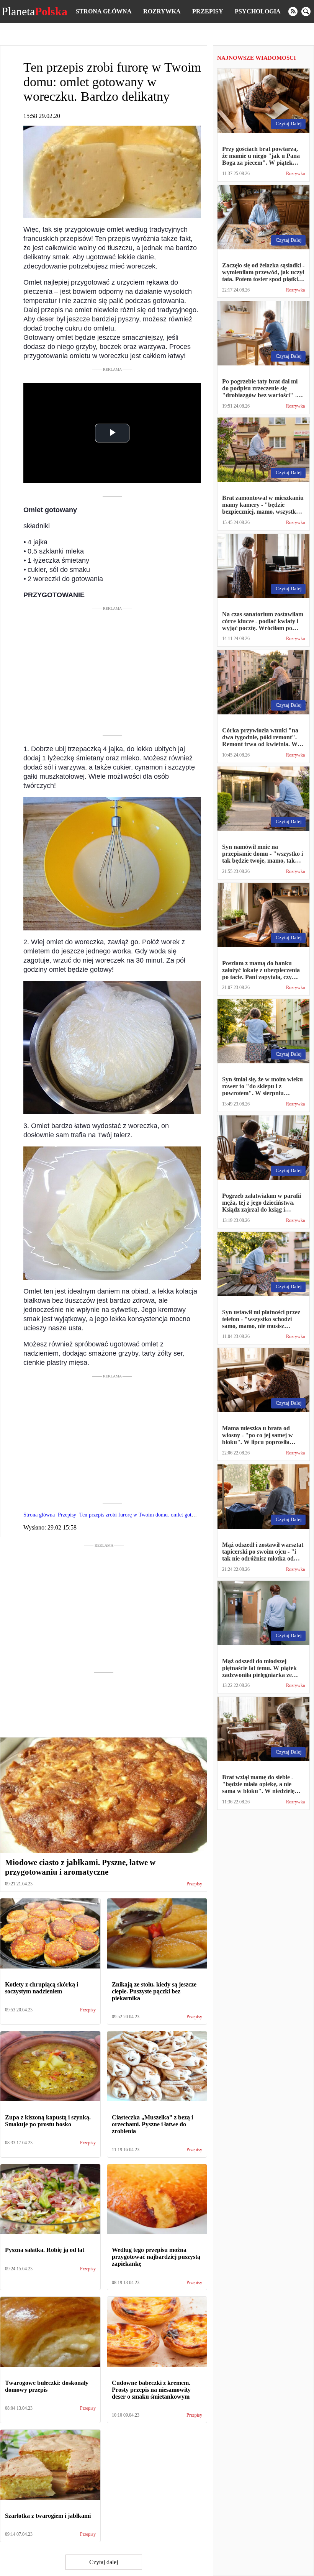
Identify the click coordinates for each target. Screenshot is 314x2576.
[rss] (293, 11)
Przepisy (208, 11)
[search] (306, 11)
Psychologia (258, 11)
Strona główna (104, 11)
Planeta (34, 11)
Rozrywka (162, 11)
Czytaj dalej (104, 2562)
